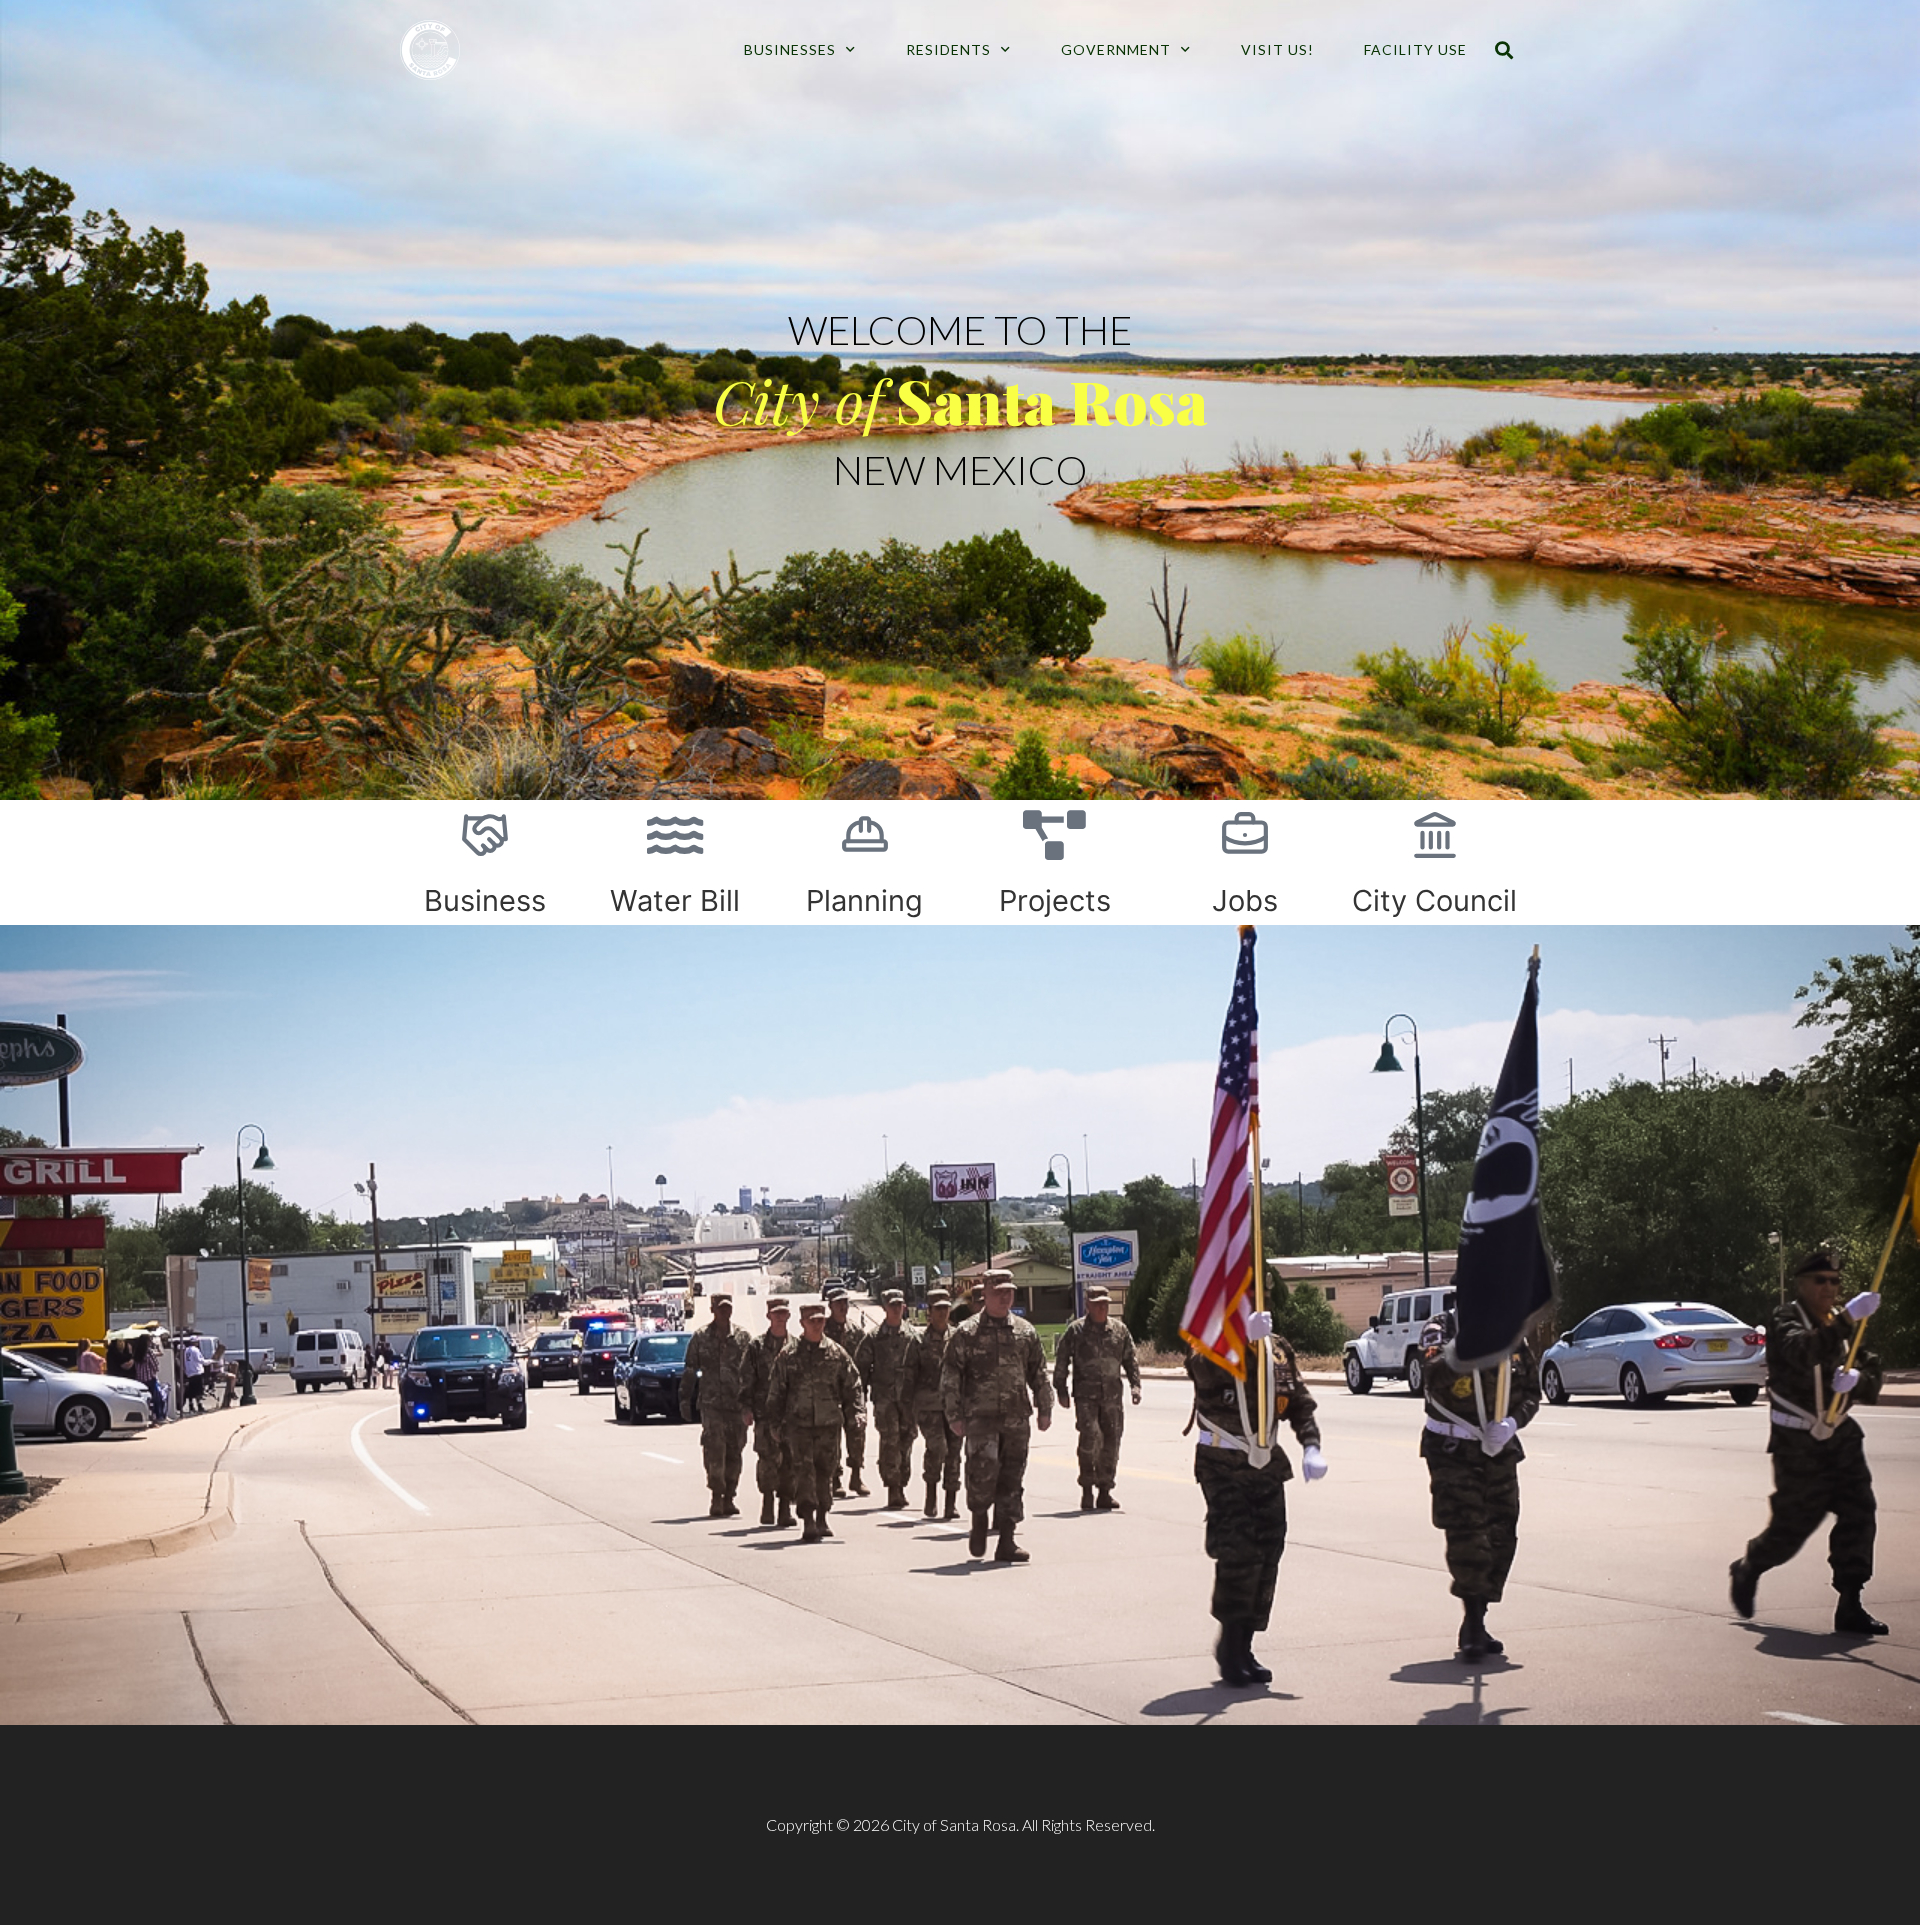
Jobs (1245, 900)
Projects (1055, 900)
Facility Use (1415, 49)
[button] (1503, 50)
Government (1116, 49)
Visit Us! (1277, 49)
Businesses (790, 49)
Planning (864, 900)
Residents (948, 49)
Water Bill (675, 900)
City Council (1434, 900)
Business (485, 900)
